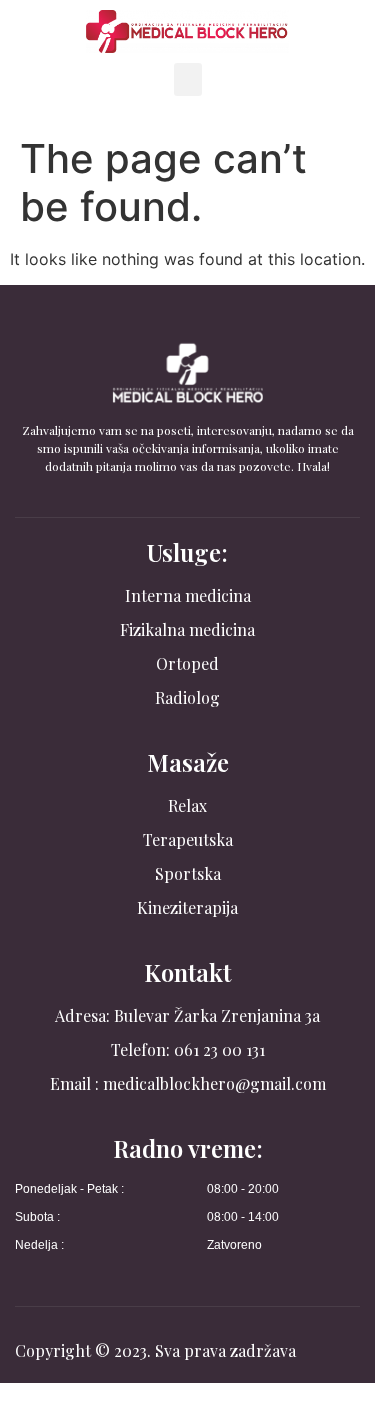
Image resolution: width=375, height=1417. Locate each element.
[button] (188, 79)
